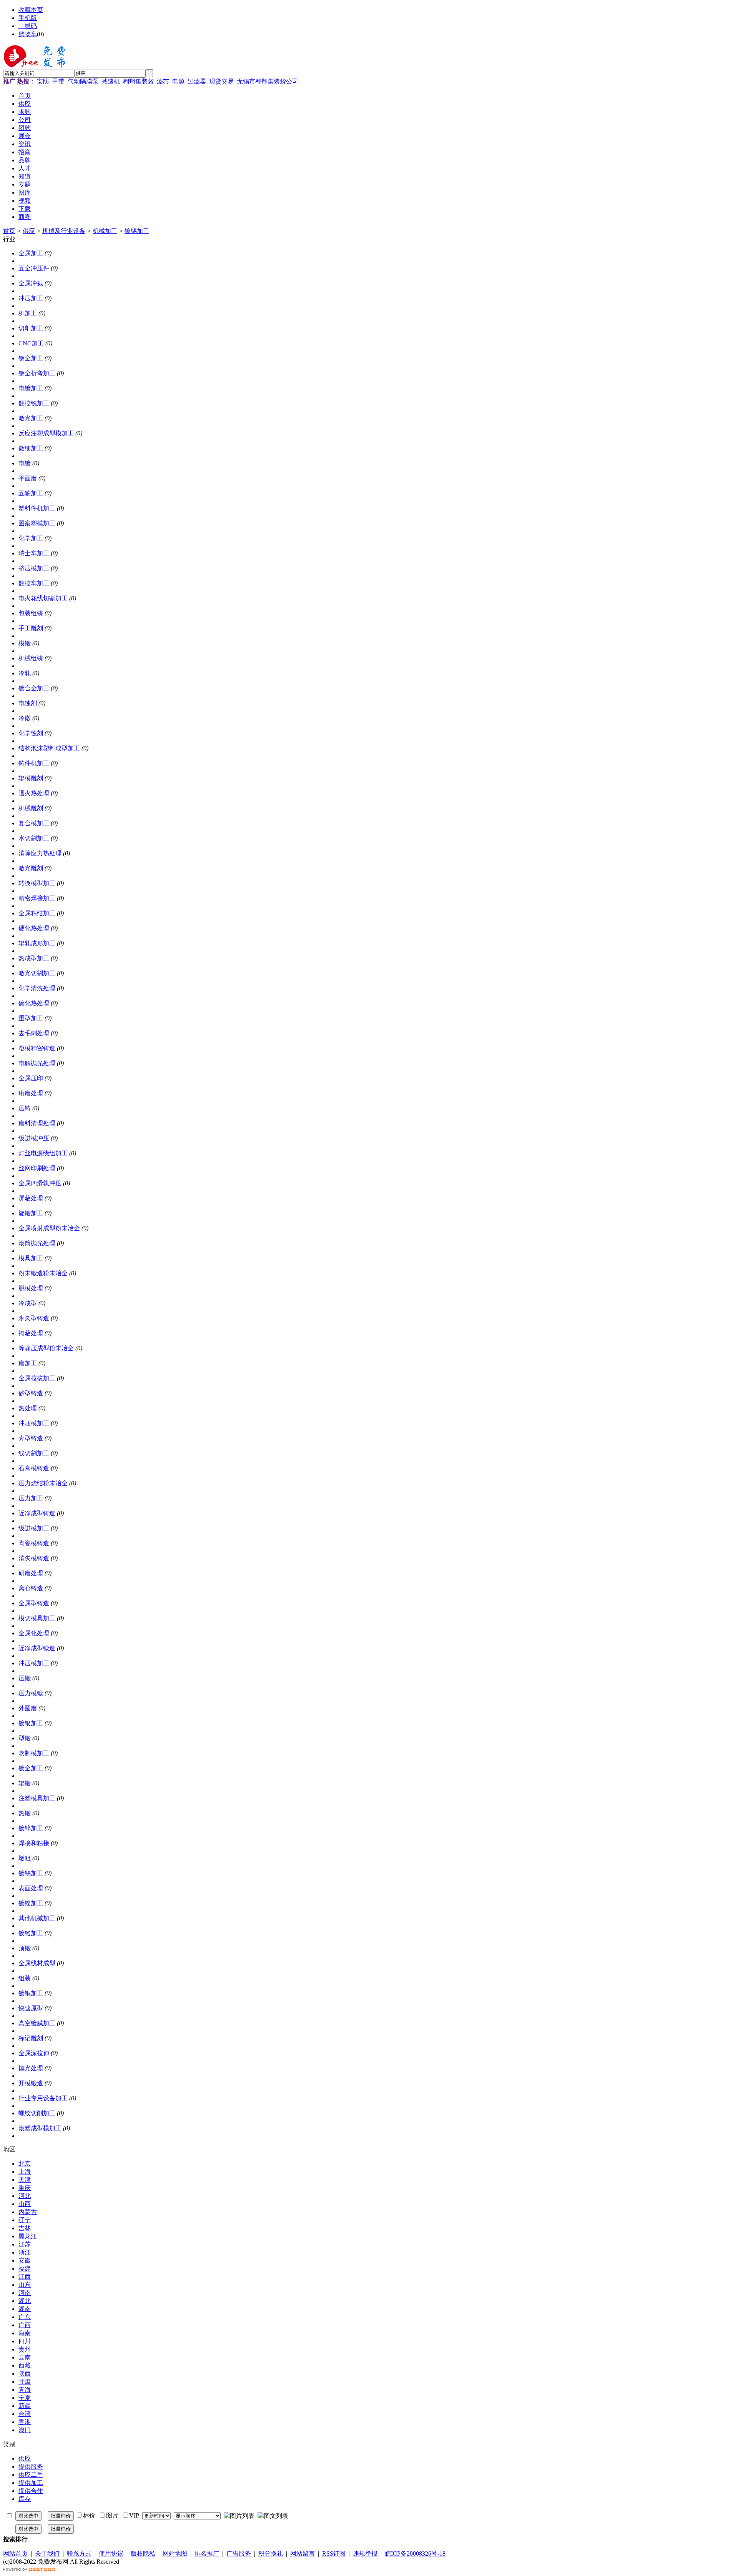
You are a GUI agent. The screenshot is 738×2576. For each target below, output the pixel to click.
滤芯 (163, 81)
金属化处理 (34, 1633)
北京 (25, 2164)
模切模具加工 (37, 1618)
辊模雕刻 (31, 778)
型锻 (25, 1738)
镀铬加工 (31, 1933)
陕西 (25, 2374)
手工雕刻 (31, 628)
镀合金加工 (34, 688)
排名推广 (207, 2554)
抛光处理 (31, 2068)
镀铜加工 (31, 1993)
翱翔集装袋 (138, 81)
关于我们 (47, 2554)
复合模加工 (34, 823)
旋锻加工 (31, 1213)
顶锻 (25, 1948)
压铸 (25, 1108)
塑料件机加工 (37, 508)
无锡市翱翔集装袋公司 (268, 81)
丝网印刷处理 (37, 1168)
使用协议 (111, 2554)
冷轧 (25, 673)
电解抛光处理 (37, 1063)
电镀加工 (31, 388)
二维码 (28, 26)
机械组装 (31, 658)
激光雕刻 (31, 868)
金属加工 (31, 253)
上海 (25, 2172)
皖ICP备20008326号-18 (415, 2554)
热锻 (25, 1813)
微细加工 (31, 448)
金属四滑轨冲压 (40, 1183)
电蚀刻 (28, 703)
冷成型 (28, 1303)
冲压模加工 (34, 1663)
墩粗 (25, 1858)
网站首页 (15, 2554)
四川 (25, 2341)
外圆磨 (28, 1708)
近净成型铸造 (37, 1513)
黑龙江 (28, 2236)
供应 (29, 231)
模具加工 (31, 1258)
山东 (25, 2285)
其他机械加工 (37, 1918)
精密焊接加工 (37, 898)
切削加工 (31, 328)
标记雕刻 (31, 2038)
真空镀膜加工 (37, 2023)
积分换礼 (271, 2554)
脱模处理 (31, 1288)
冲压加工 (31, 298)
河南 (25, 2293)
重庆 (25, 2188)
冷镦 (25, 718)
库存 (25, 2499)
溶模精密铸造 (37, 1048)
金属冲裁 (31, 283)
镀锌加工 (31, 1828)
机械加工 (105, 231)
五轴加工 (31, 493)
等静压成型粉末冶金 (46, 1348)
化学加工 (31, 538)
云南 (25, 2357)
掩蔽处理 (31, 1333)
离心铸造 (31, 1588)
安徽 (25, 2260)
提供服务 (31, 2467)
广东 (25, 2317)
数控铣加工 (34, 403)
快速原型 (31, 2008)
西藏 (25, 2365)
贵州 (25, 2349)
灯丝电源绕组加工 (43, 1153)
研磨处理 (31, 1573)
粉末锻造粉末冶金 (43, 1273)
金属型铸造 (34, 1603)
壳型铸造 (31, 1438)
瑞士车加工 (34, 553)
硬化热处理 (34, 928)
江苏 (25, 2244)
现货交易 (221, 81)
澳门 (25, 2430)
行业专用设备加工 (43, 2098)
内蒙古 (28, 2212)
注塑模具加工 (37, 1798)
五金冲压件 (34, 268)
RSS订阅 (334, 2554)
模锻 (25, 643)
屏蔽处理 (31, 1198)
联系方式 (79, 2554)
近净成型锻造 (37, 1648)
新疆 (25, 2406)
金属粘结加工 (37, 913)
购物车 (28, 34)
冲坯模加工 (34, 1423)
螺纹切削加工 (37, 2113)
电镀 (25, 463)
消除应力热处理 (40, 853)
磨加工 (28, 1363)
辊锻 (25, 1783)
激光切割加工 (37, 973)
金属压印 (31, 1078)
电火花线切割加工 (43, 598)
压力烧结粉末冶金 (43, 1483)
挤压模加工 (34, 568)
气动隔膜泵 (83, 81)
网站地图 (175, 2554)
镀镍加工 (31, 1903)
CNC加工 (31, 343)
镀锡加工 (137, 231)
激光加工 (31, 418)
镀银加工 (31, 1723)
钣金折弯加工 (37, 373)
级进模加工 (34, 1528)
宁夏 (25, 2398)
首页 (9, 231)
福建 (25, 2269)
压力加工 (31, 1498)
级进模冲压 (34, 1138)
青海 (25, 2390)
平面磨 (28, 478)
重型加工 (31, 1018)
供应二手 (31, 2475)
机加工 (28, 313)
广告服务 (239, 2554)
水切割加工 (34, 838)
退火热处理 (34, 793)
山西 (25, 2204)
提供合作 (31, 2491)
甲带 (58, 81)
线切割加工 (34, 1453)
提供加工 (31, 2483)
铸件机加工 (34, 763)
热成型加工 (34, 958)
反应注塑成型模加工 (46, 433)
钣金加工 (31, 358)
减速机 (111, 81)
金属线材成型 (37, 1963)
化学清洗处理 (37, 988)
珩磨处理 (31, 1093)
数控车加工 (34, 583)
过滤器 (197, 81)
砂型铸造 (31, 1393)
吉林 (25, 2228)
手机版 (28, 18)
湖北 (25, 2301)
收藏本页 (31, 10)
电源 (178, 81)
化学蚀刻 (31, 733)
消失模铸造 (34, 1558)
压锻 (25, 1678)
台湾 (25, 2414)
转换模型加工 (37, 883)
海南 (25, 2333)
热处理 (28, 1408)
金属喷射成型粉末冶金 (49, 1228)
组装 (25, 1978)
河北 (25, 2196)
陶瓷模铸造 (34, 1543)
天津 (25, 2180)
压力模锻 (31, 1693)
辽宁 (25, 2220)
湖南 (25, 2309)
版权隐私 (143, 2554)
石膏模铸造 (34, 1468)
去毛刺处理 (34, 1033)
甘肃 (25, 2382)
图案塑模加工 (37, 523)
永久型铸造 (34, 1318)
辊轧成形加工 (37, 943)
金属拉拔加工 (37, 1378)
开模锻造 (31, 2083)
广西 (25, 2325)
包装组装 (31, 613)
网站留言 (303, 2554)
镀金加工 (31, 1768)
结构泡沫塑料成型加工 (49, 748)
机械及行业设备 (64, 231)
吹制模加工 (34, 1753)
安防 (43, 81)
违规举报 (365, 2554)
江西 (25, 2277)
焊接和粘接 (34, 1843)
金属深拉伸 (34, 2053)
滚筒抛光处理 (37, 1243)
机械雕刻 (31, 808)
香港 (25, 2422)
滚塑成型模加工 (40, 2128)
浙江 (25, 2252)
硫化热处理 (34, 1003)
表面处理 (31, 1888)
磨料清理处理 (37, 1123)
